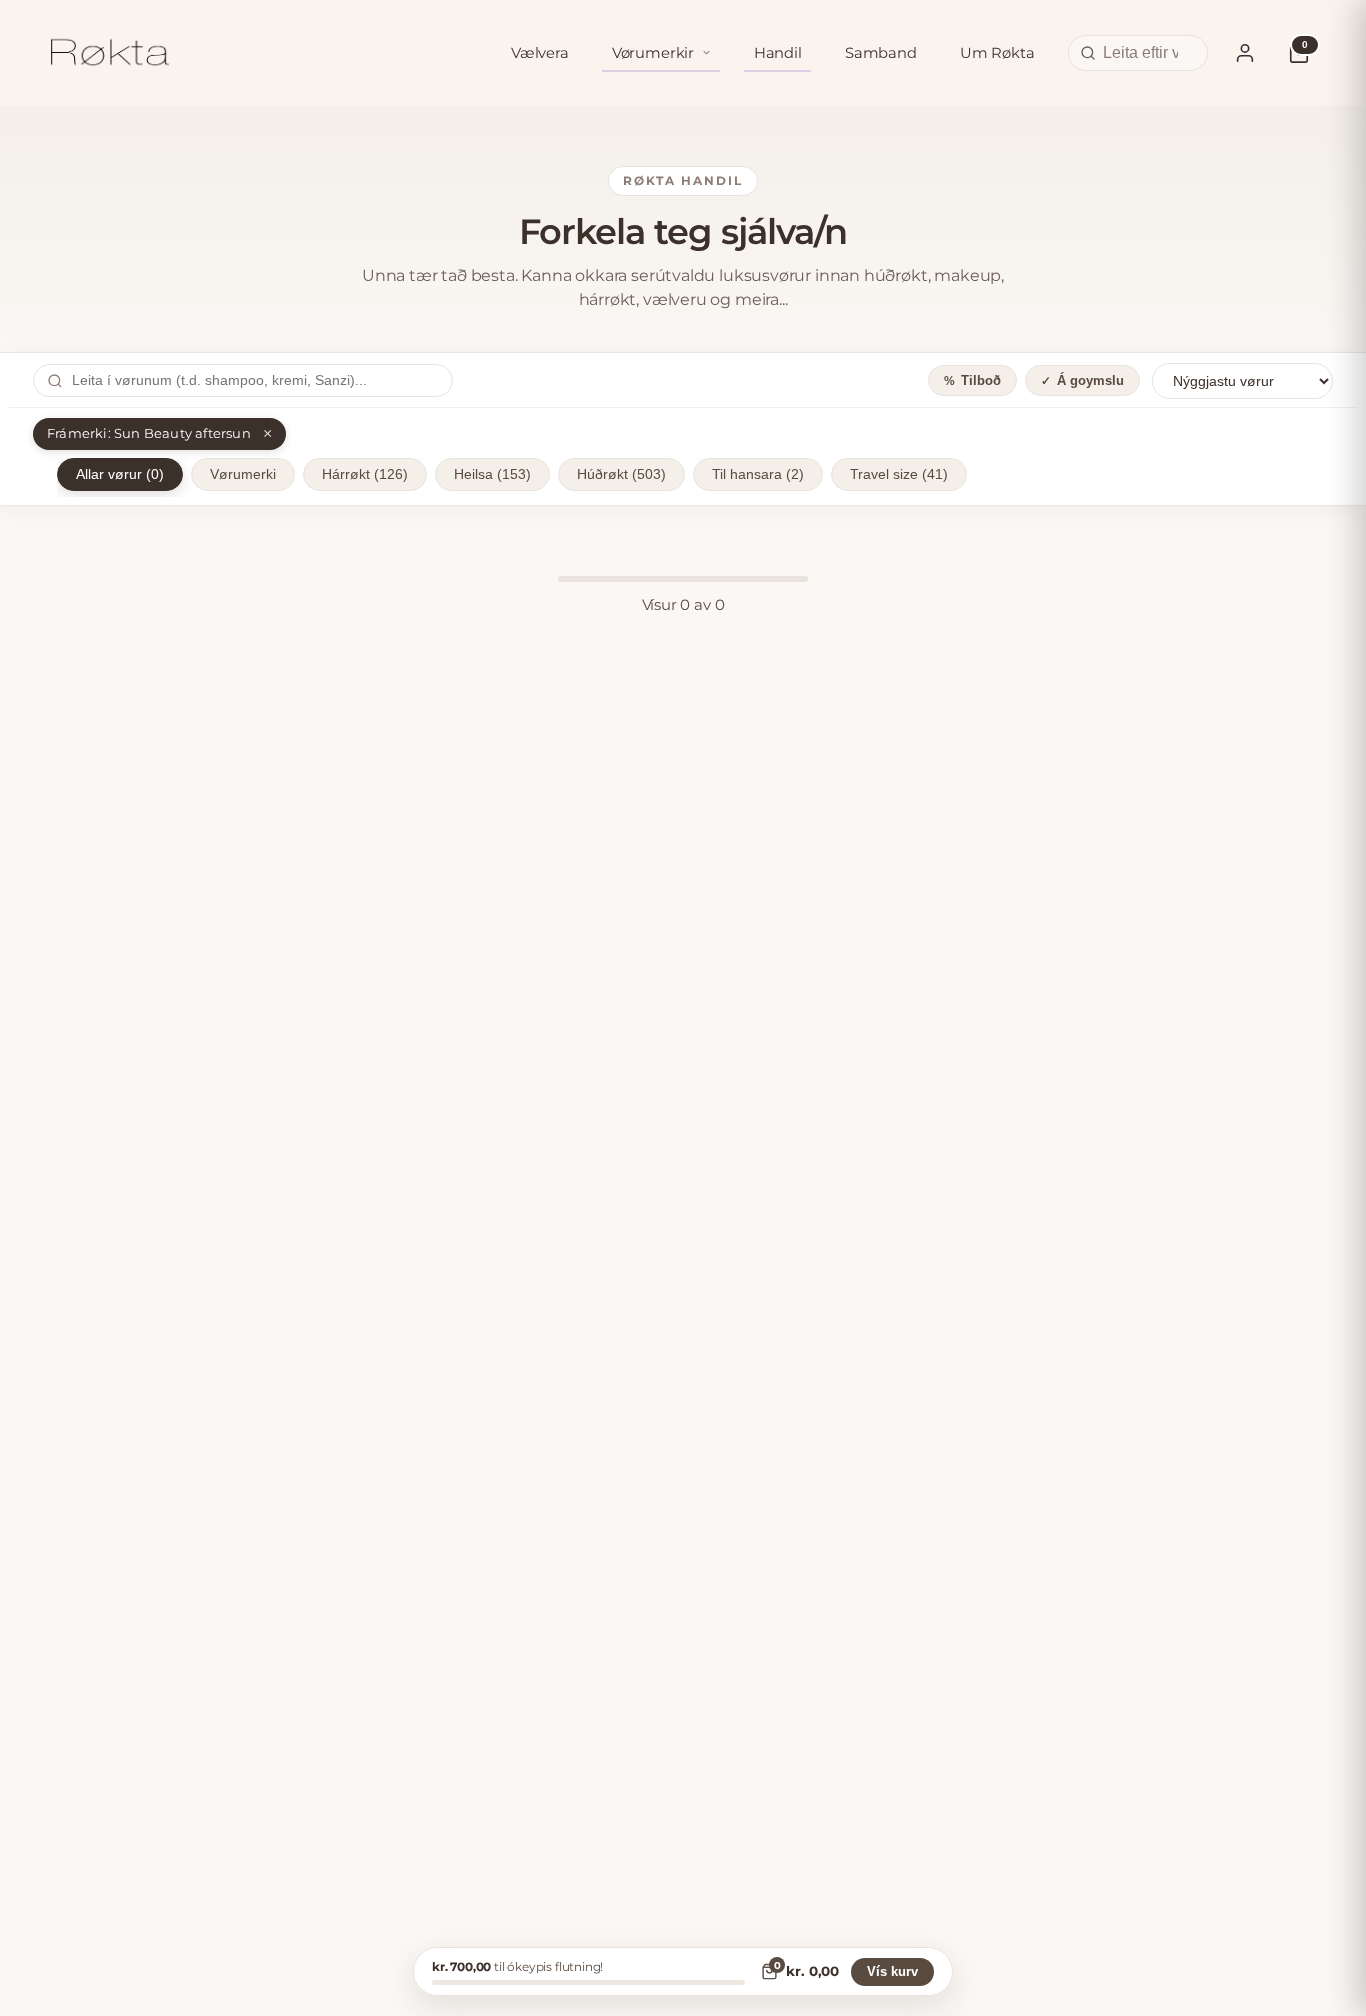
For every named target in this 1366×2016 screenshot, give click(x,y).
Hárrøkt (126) (365, 474)
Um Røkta (997, 53)
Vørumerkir (653, 53)
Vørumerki (243, 474)
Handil (778, 53)
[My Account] (1245, 53)
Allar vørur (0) (120, 474)
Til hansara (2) (758, 474)
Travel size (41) (899, 474)
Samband (881, 53)
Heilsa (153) (492, 474)
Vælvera (540, 53)
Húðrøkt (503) (621, 474)
